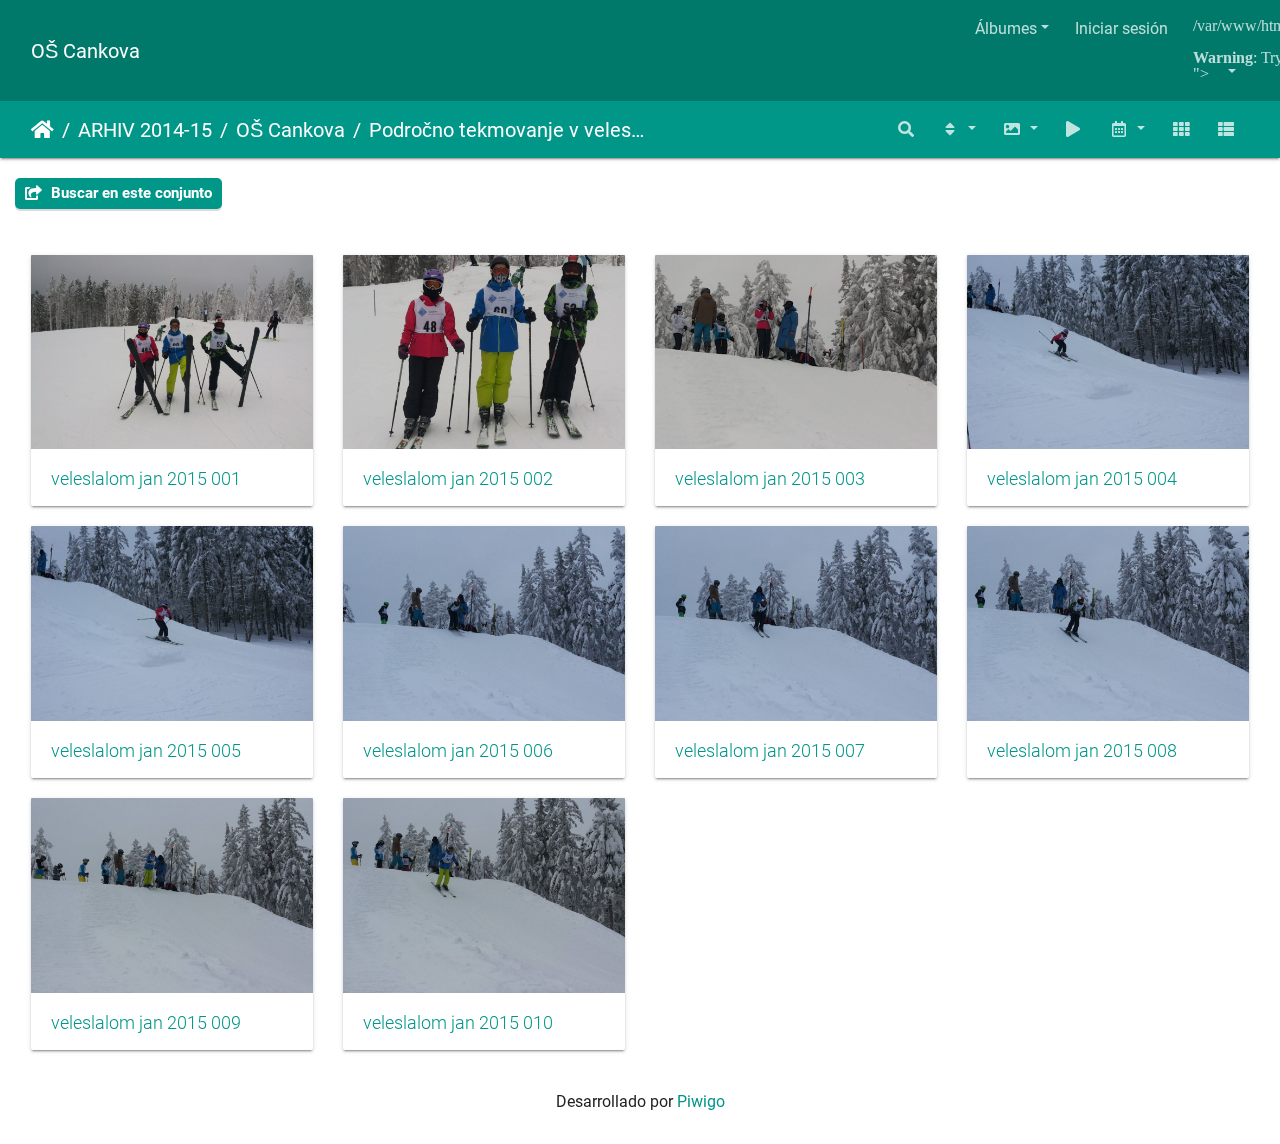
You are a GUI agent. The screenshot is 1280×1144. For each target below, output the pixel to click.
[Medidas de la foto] (1020, 129)
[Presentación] (1074, 129)
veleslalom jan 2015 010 (458, 1023)
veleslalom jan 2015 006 (458, 751)
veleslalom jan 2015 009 (146, 1023)
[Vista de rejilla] (1181, 129)
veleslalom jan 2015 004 (1082, 479)
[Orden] (958, 129)
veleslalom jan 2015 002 (458, 479)
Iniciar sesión (1121, 28)
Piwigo (701, 1101)
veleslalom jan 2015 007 (770, 751)
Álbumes (1006, 28)
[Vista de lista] (1226, 129)
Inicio (42, 130)
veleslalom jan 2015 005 (146, 751)
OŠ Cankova (85, 51)
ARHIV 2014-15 (145, 130)
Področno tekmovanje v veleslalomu (507, 130)
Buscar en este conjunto (129, 193)
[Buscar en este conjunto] (907, 129)
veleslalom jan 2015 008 (1082, 751)
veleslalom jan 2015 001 (146, 479)
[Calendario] (1127, 129)
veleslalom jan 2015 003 (770, 479)
